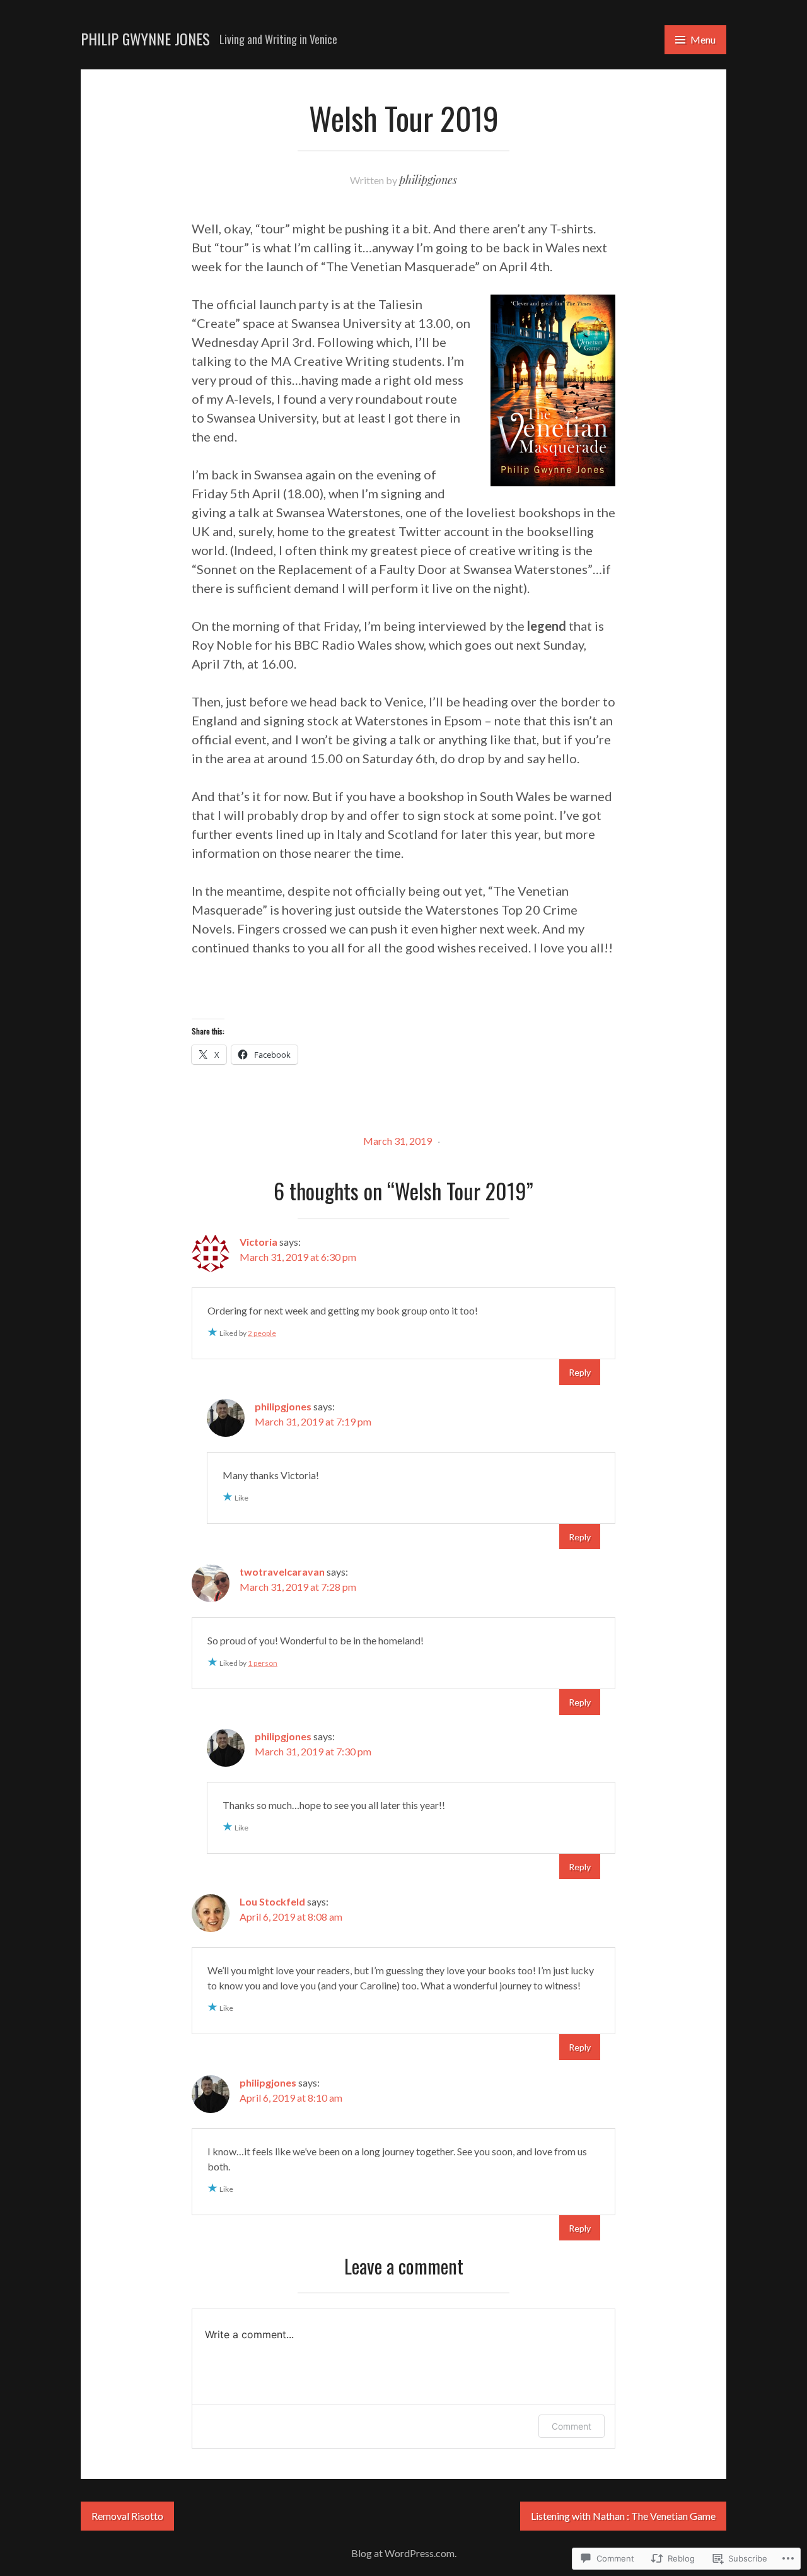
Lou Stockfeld (272, 1901)
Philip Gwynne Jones (145, 38)
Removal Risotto (127, 2516)
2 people (262, 1333)
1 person (263, 1663)
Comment (572, 2426)
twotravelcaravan (282, 1572)
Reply (580, 1372)
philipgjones (428, 180)
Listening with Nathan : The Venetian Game (623, 2516)
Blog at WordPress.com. (404, 2553)
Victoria (258, 1242)
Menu (703, 39)
